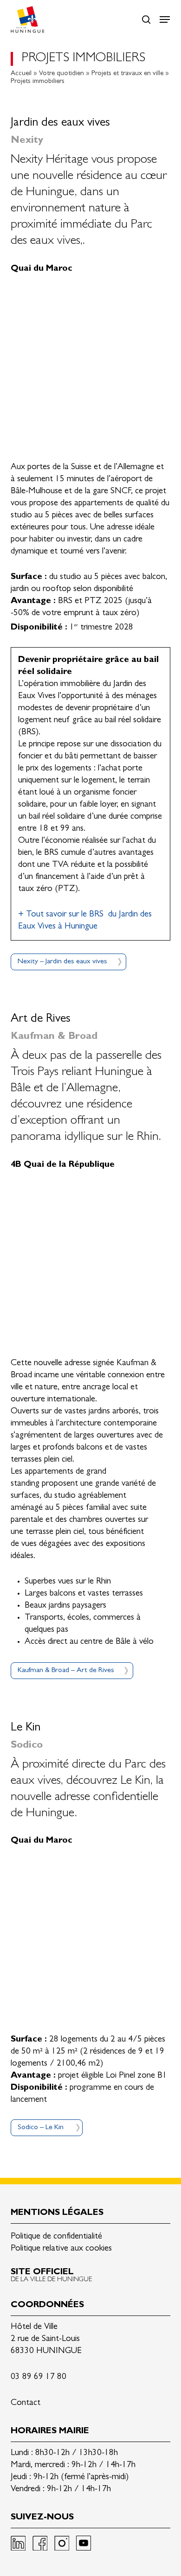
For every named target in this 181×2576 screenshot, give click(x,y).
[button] (165, 19)
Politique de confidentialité (56, 2237)
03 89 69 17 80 (39, 2377)
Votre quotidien (61, 74)
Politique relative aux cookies (61, 2249)
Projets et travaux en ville (127, 74)
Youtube (84, 2543)
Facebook (40, 2543)
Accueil (21, 74)
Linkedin (18, 2543)
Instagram (62, 2543)
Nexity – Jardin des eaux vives (62, 962)
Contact (26, 2403)
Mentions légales (57, 2213)
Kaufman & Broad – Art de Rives (66, 1671)
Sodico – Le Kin (41, 2128)
